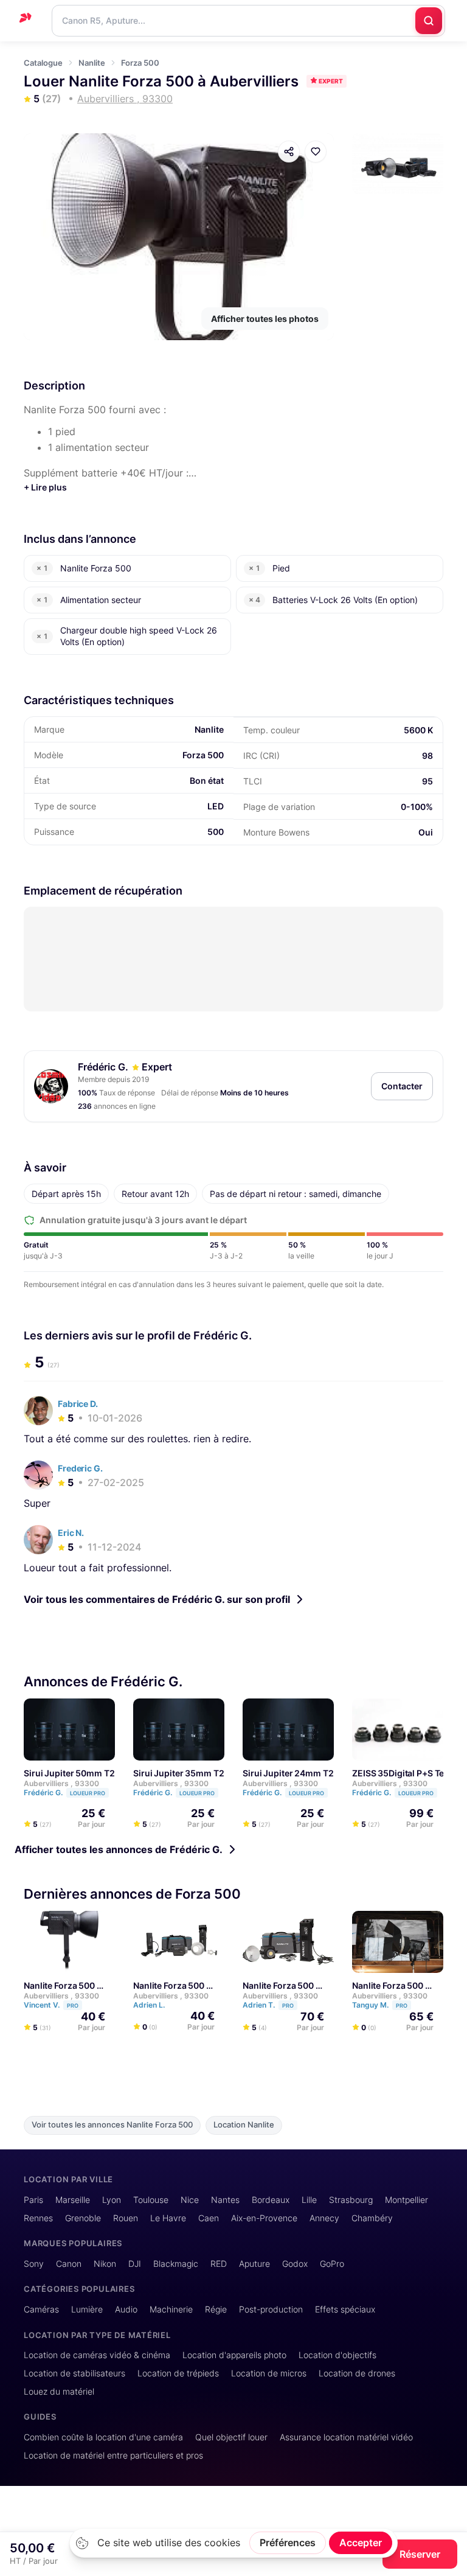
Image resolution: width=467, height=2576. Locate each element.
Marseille (73, 2200)
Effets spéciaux (345, 2309)
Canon (69, 2264)
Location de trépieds (178, 2373)
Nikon (105, 2264)
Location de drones (357, 2373)
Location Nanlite (244, 2125)
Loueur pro (88, 1793)
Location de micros (269, 2373)
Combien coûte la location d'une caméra (103, 2437)
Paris (33, 2200)
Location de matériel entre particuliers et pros (113, 2455)
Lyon (112, 2200)
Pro (73, 2005)
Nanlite (92, 63)
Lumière (87, 2309)
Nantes (225, 2200)
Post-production (271, 2309)
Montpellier (406, 2200)
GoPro (332, 2264)
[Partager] (289, 152)
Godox (295, 2264)
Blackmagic (176, 2264)
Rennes (38, 2218)
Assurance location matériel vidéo (346, 2437)
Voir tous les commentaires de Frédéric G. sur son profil (157, 1599)
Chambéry (372, 2218)
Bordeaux (271, 2200)
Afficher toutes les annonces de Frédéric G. (119, 1849)
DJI (135, 2264)
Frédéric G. (103, 1067)
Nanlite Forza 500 (59, 1985)
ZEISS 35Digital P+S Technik (410, 1773)
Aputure (254, 2264)
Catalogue (43, 63)
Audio (126, 2309)
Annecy (324, 2218)
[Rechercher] (429, 21)
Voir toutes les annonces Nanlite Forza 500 (112, 2125)
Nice (190, 2200)
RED (219, 2264)
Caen (209, 2218)
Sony (34, 2264)
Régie (216, 2309)
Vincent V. (51, 2005)
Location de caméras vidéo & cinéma (97, 2355)
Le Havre (168, 2218)
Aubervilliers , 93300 (61, 1783)
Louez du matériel (59, 2391)
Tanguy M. (380, 2005)
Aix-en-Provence (264, 2218)
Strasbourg (351, 2200)
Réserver (420, 2554)
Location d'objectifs (337, 2355)
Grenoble (83, 2218)
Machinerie (171, 2309)
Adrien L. (150, 2005)
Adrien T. (268, 2005)
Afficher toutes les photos (265, 319)
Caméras (41, 2309)
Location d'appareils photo (234, 2355)
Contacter (402, 1086)
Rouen (126, 2218)
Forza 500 (140, 63)
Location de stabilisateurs (74, 2373)
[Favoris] (316, 152)
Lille (309, 2200)
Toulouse (151, 2200)
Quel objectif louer (231, 2437)
